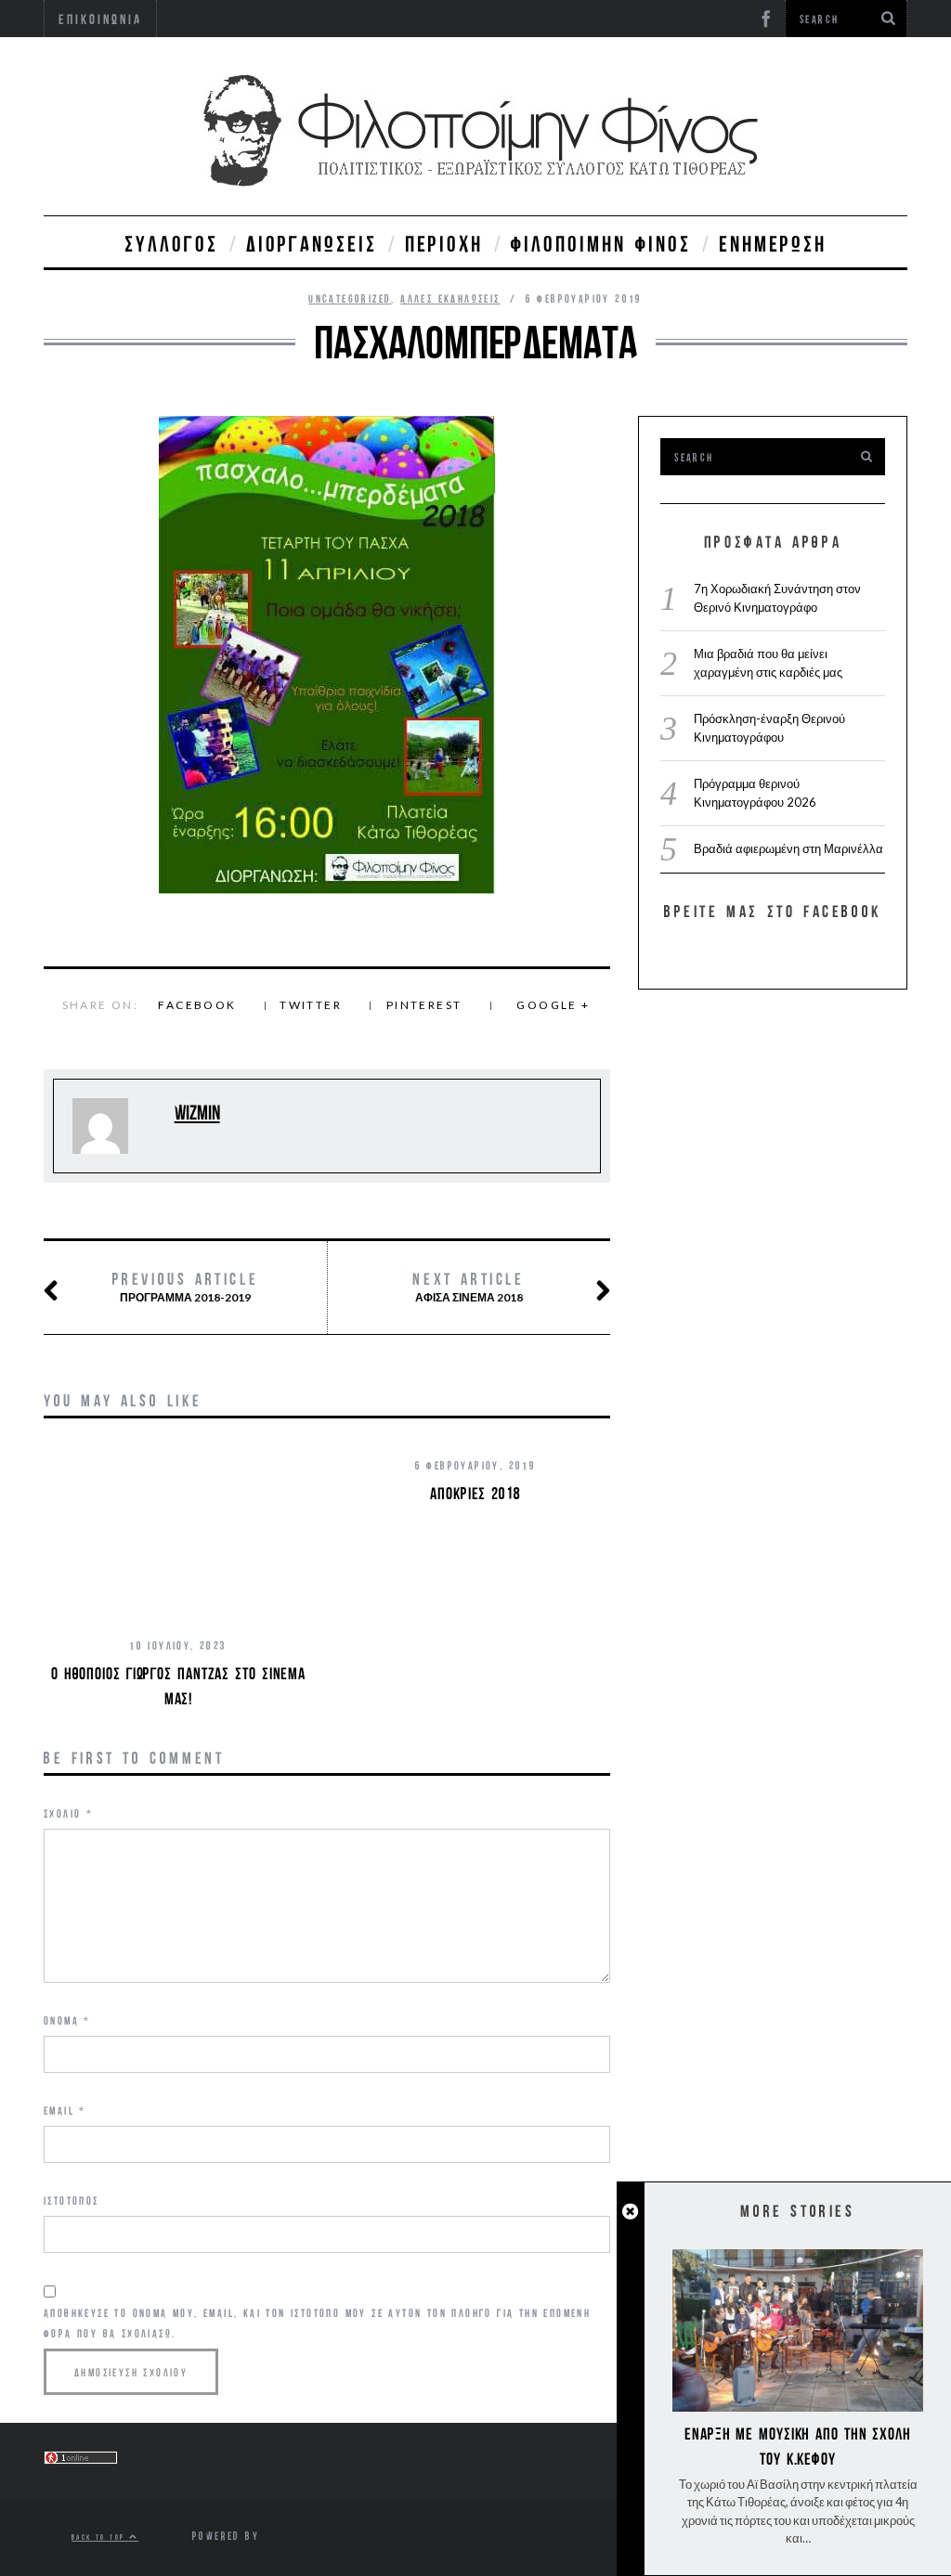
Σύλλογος (171, 243)
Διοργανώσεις (312, 243)
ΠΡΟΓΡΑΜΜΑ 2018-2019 (186, 1287)
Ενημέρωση (773, 243)
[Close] (630, 2212)
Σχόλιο (68, 1813)
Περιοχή (444, 243)
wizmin (197, 1113)
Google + (553, 1005)
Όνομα (67, 2020)
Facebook (197, 1005)
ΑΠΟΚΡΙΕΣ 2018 (475, 1493)
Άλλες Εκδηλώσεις (450, 298)
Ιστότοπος (72, 2201)
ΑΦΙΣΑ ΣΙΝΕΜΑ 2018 (468, 1287)
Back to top (100, 2537)
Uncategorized (350, 298)
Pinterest (424, 1005)
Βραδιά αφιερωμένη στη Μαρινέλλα (788, 848)
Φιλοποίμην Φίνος (601, 243)
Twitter (311, 1005)
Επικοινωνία (100, 19)
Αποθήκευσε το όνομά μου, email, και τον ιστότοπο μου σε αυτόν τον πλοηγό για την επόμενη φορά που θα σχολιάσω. (317, 2323)
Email (65, 2110)
